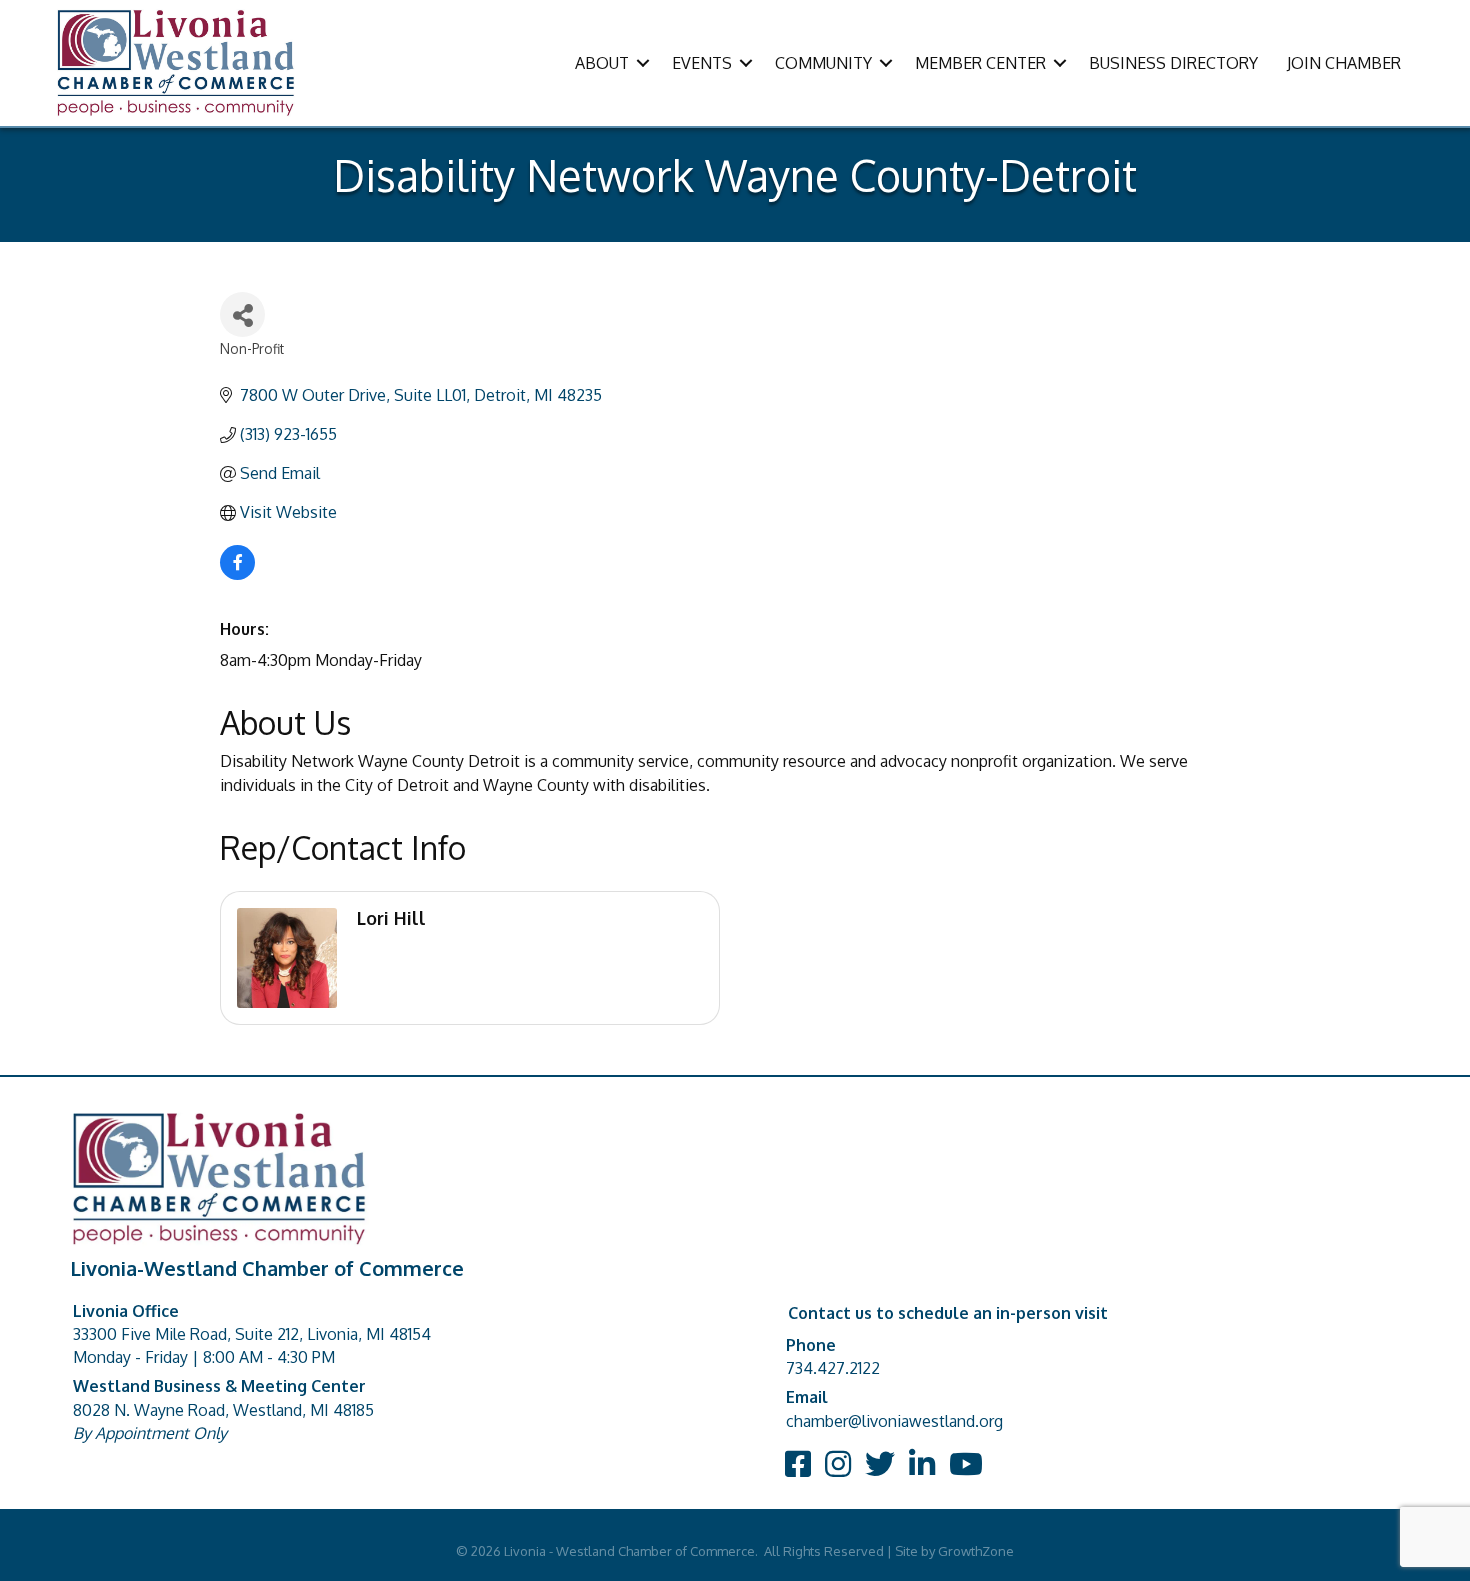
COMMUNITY (823, 63)
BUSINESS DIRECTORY (1173, 63)
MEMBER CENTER (980, 63)
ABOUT (602, 63)
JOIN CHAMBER (1344, 63)
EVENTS (702, 63)
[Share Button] (242, 314)
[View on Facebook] (237, 574)
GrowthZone (976, 1551)
